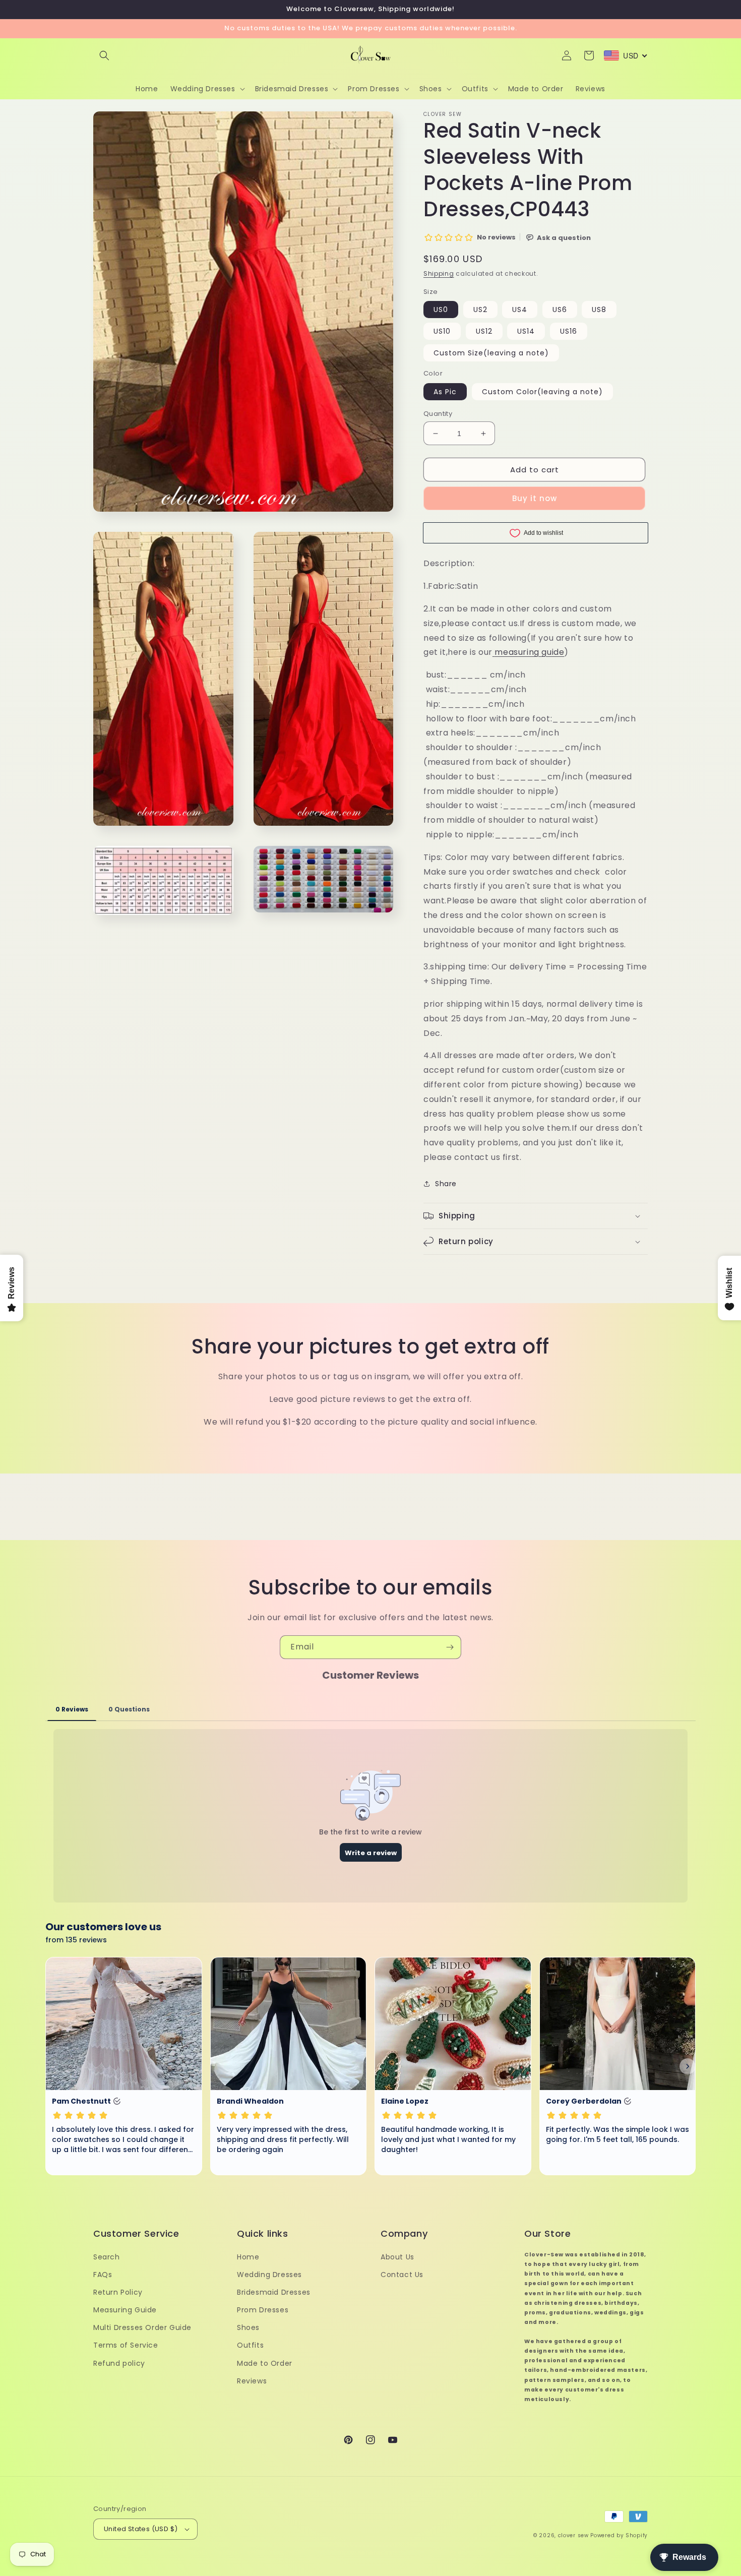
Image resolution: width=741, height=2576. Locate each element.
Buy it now (535, 498)
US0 (441, 310)
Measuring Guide (125, 2310)
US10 (442, 331)
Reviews (252, 2381)
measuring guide (529, 652)
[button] (104, 55)
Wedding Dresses (269, 2275)
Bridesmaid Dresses (274, 2292)
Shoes (248, 2327)
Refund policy (119, 2363)
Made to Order (265, 2363)
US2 (480, 310)
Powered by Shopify (619, 2535)
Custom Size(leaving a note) (491, 353)
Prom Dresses (263, 2310)
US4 (520, 310)
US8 (599, 310)
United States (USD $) (141, 2529)
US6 (560, 310)
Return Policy (118, 2292)
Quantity (438, 414)
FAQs (103, 2275)
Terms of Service (126, 2345)
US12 (484, 331)
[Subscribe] (450, 1647)
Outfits (250, 2345)
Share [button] (446, 1184)
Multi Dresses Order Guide (142, 2327)
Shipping (439, 273)
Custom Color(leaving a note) (542, 392)
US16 (569, 331)
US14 (526, 331)
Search (107, 2257)
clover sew (573, 2535)
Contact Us (402, 2275)
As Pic (445, 392)
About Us (397, 2257)
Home (248, 2257)
